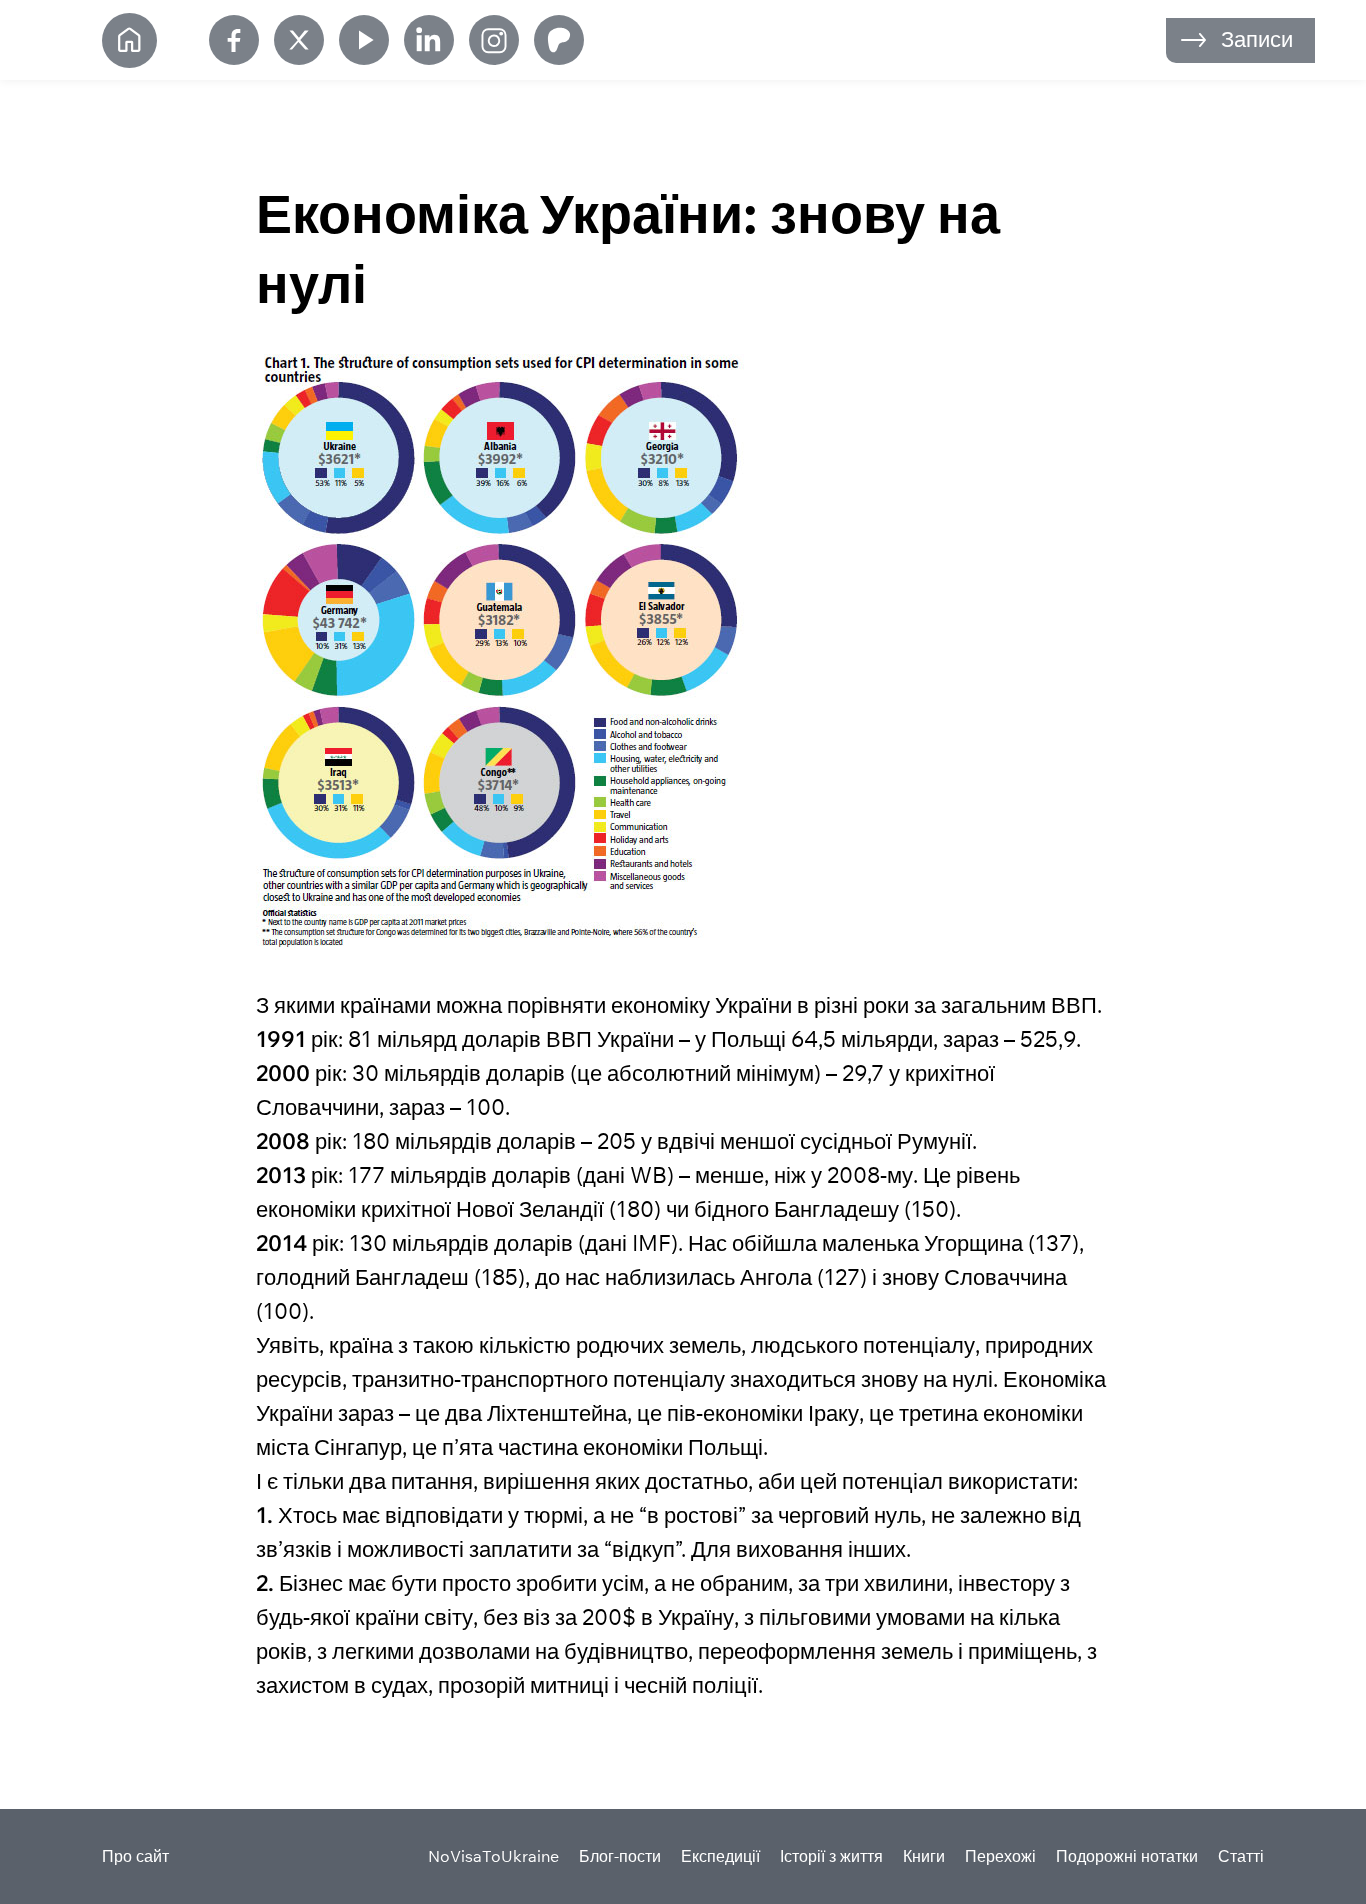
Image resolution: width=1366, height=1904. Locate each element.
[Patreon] (559, 40)
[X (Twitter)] (299, 40)
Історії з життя (831, 1856)
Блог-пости (620, 1856)
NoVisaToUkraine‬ (493, 1856)
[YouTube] (364, 40)
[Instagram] (494, 40)
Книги (924, 1856)
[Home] (129, 40)
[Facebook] (234, 40)
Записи (1257, 39)
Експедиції (720, 1856)
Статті (1241, 1856)
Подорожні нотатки (1127, 1856)
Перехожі (1000, 1856)
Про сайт (135, 1856)
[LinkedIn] (429, 40)
